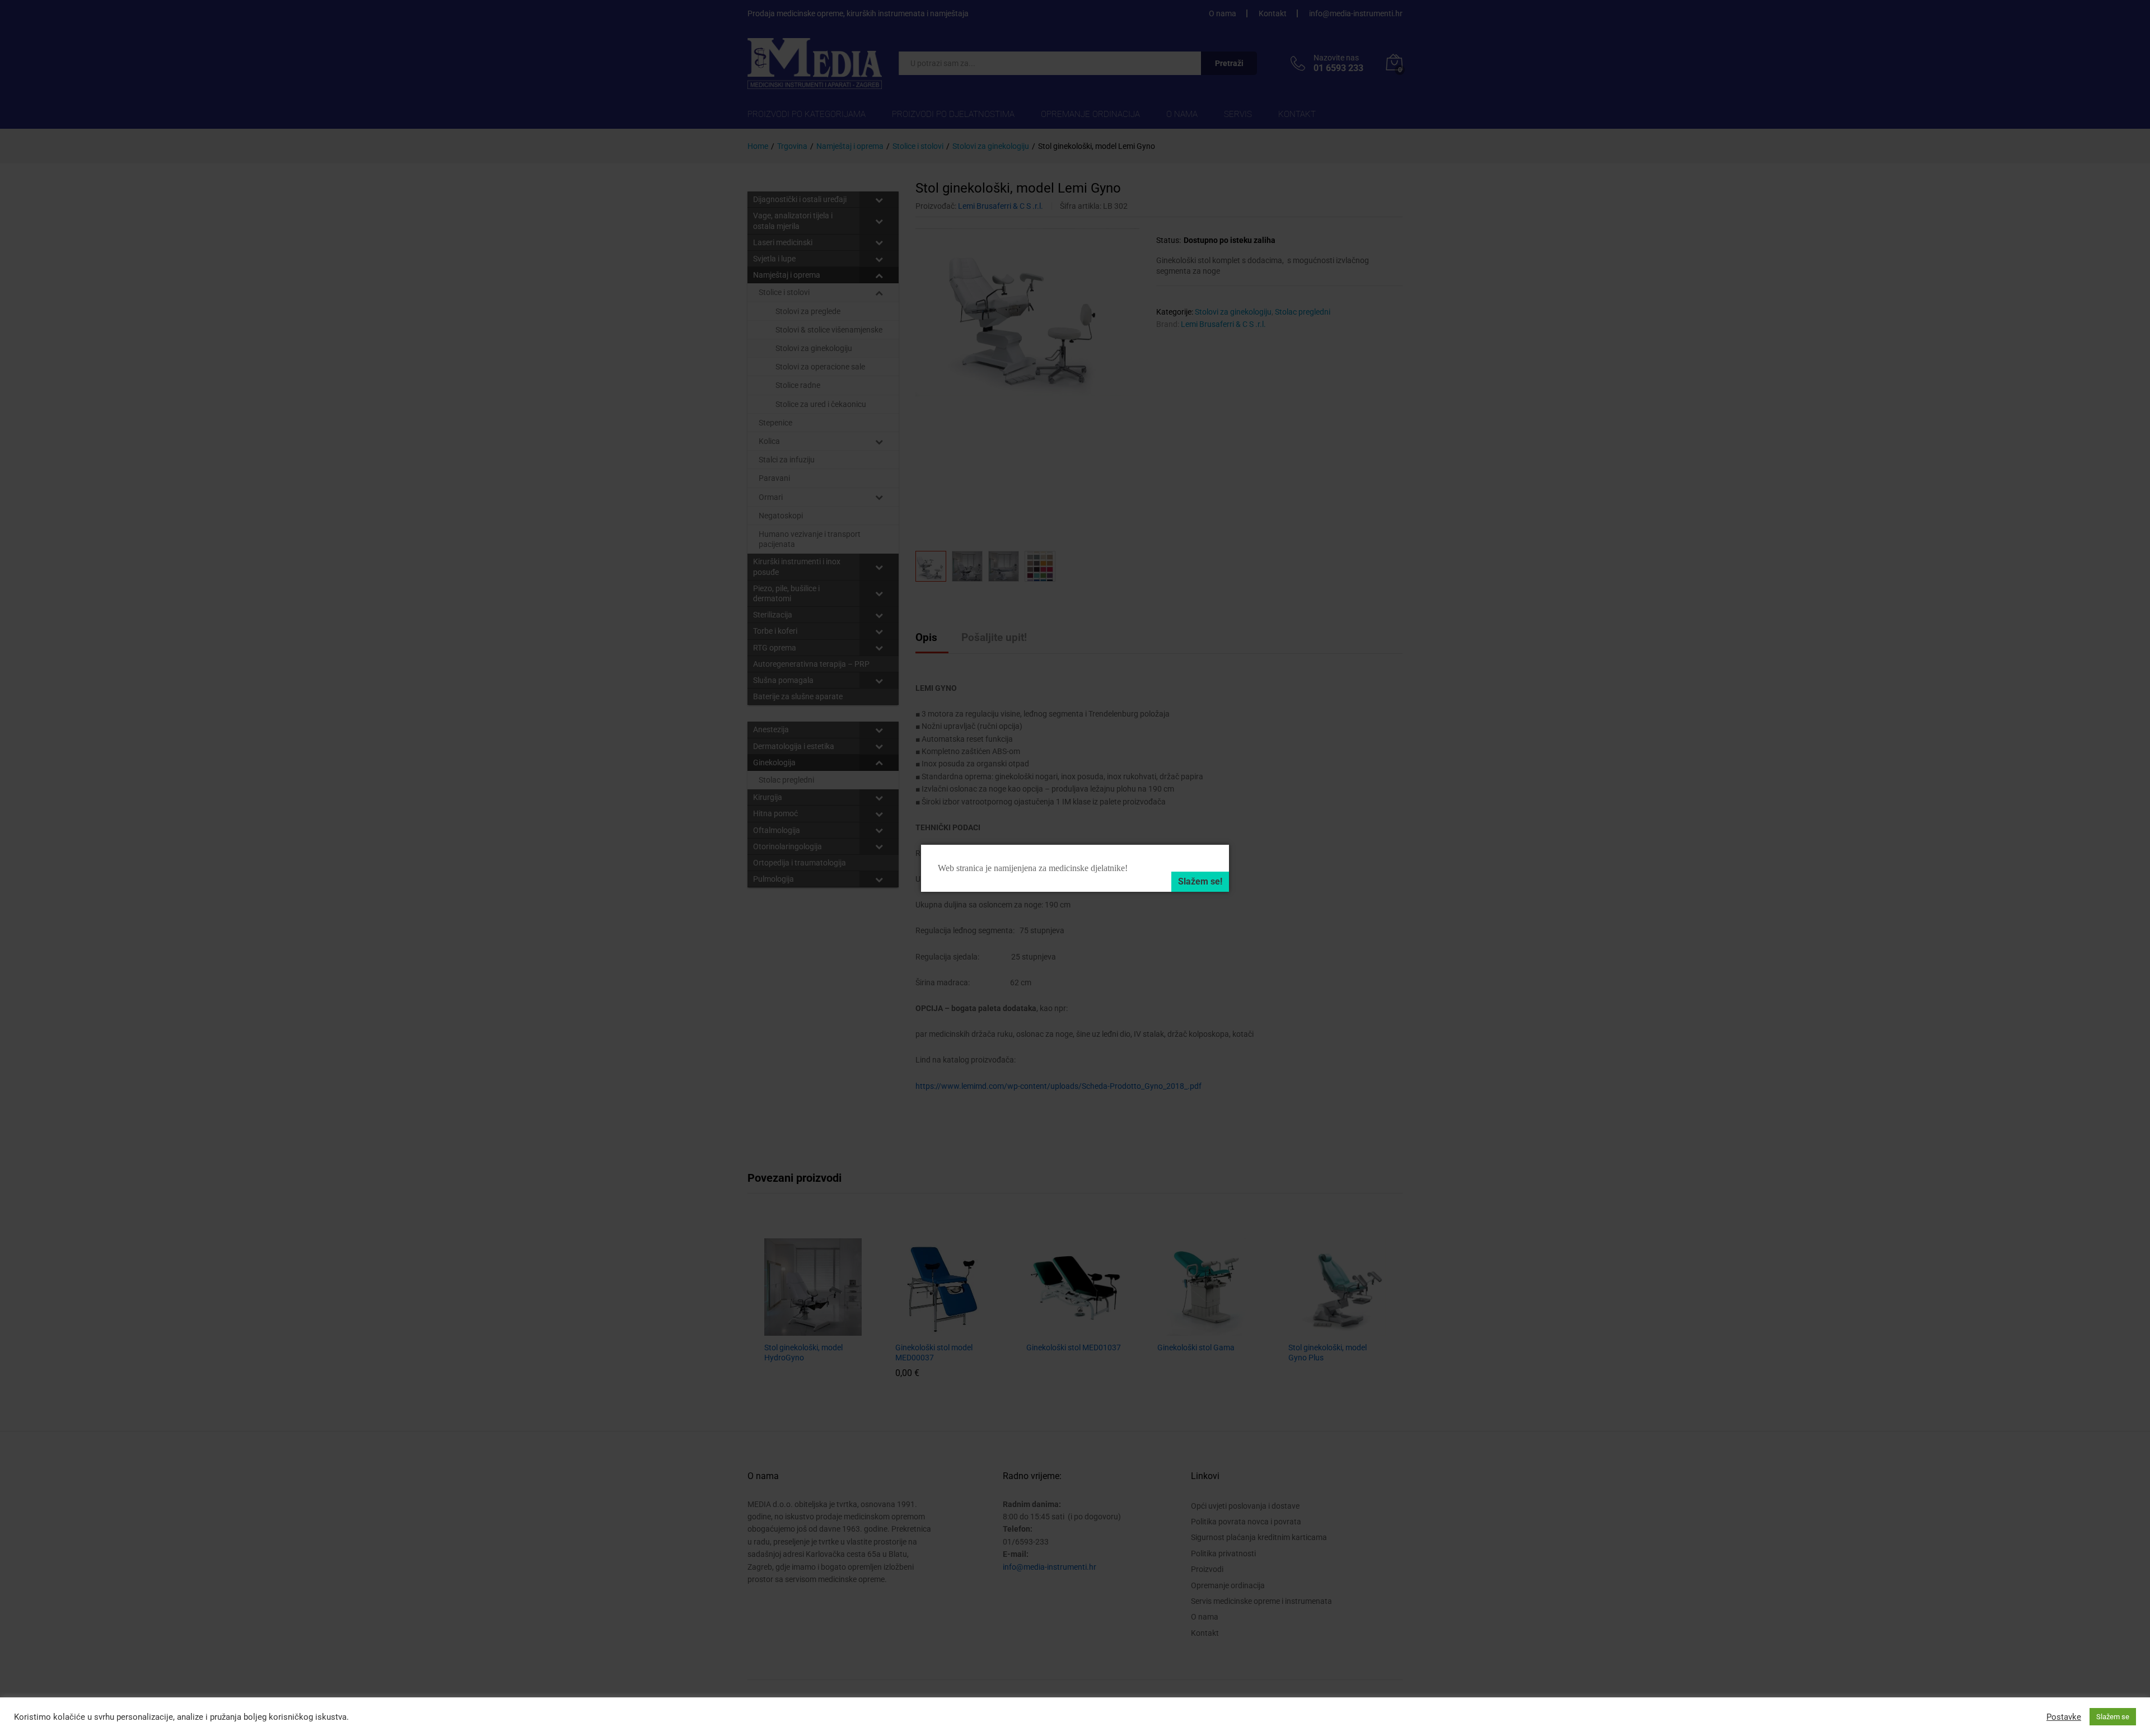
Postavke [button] (2064, 1717)
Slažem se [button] (2113, 1717)
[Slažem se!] (1200, 882)
